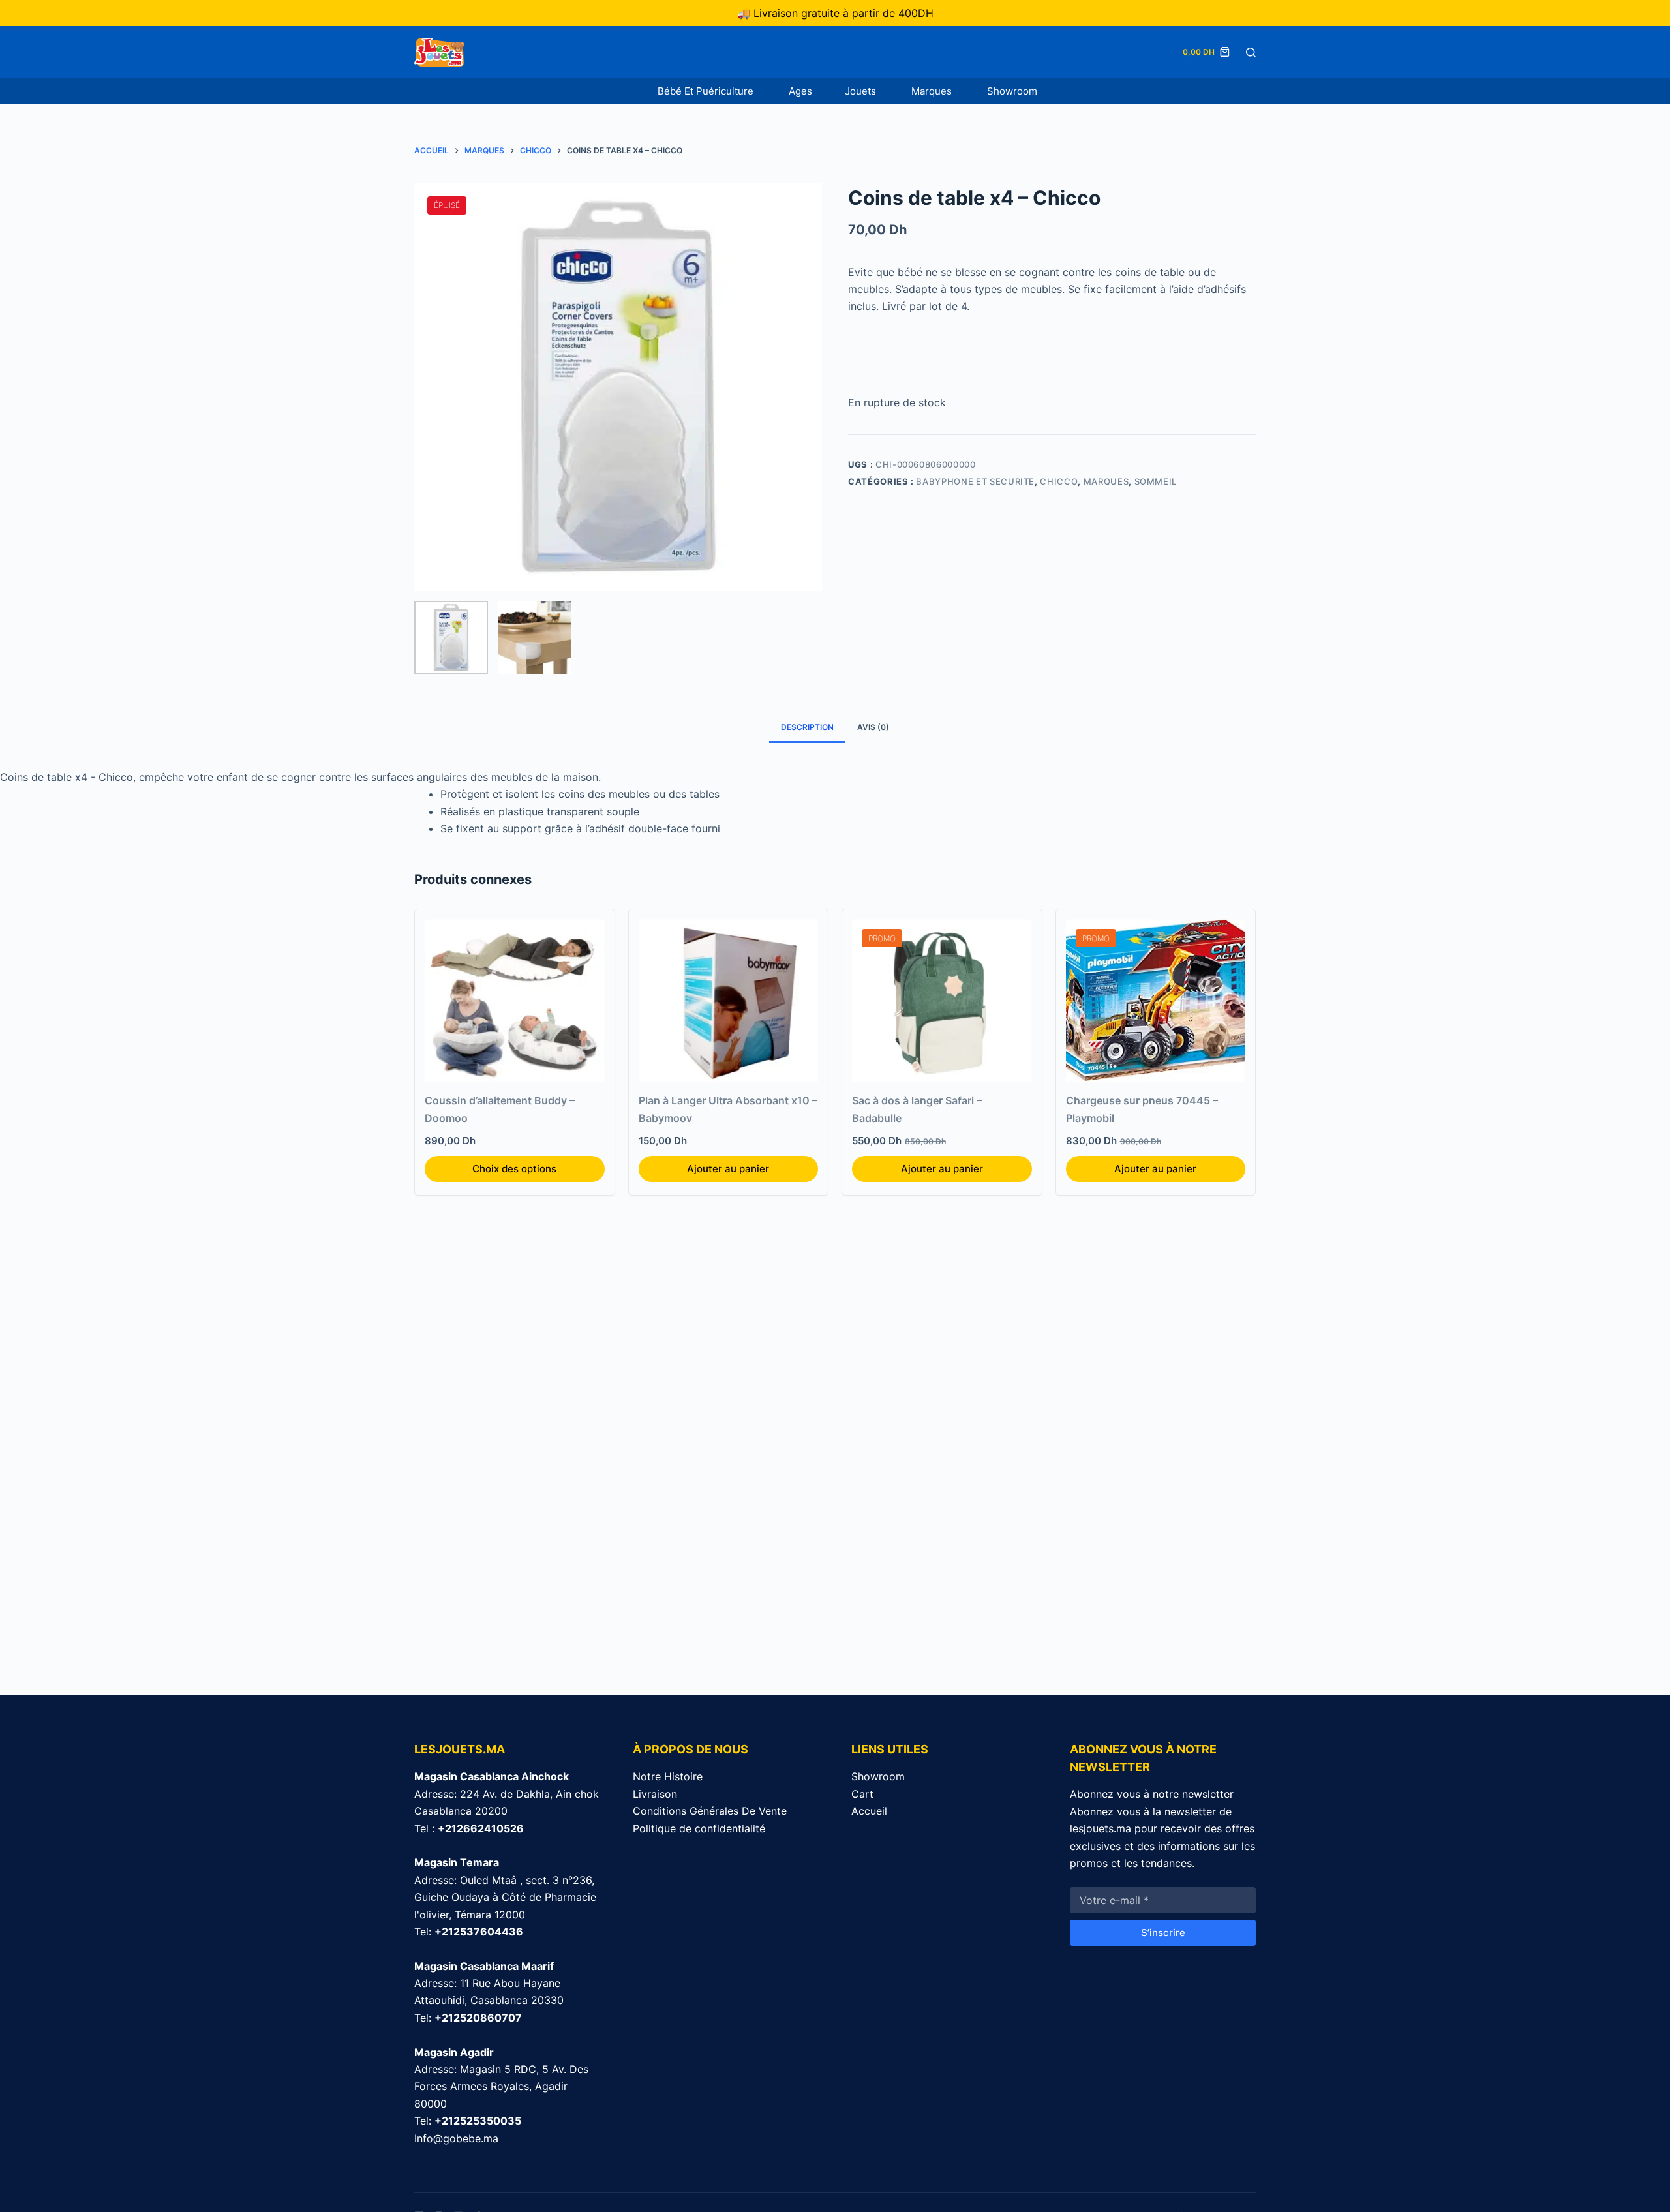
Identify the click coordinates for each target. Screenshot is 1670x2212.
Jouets (862, 91)
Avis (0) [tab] (873, 727)
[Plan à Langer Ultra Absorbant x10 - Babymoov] (729, 1001)
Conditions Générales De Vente (710, 1811)
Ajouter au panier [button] (728, 1169)
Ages (800, 91)
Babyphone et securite (975, 481)
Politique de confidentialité (699, 1828)
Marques (933, 91)
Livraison (655, 1794)
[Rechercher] (1251, 53)
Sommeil (1156, 481)
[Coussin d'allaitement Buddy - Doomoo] (515, 1001)
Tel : (469, 1828)
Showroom (1012, 91)
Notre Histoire (668, 1776)
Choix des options (514, 1169)
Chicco (1059, 481)
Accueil (869, 1811)
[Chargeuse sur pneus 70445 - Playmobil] (1156, 1001)
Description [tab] (807, 727)
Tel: (469, 1932)
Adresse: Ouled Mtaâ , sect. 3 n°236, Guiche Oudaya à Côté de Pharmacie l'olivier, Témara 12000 (505, 1897)
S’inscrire (1163, 1932)
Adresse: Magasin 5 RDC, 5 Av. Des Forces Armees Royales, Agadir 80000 (501, 2086)
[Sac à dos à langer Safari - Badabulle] (942, 1001)
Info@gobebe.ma (456, 2138)
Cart (862, 1794)
